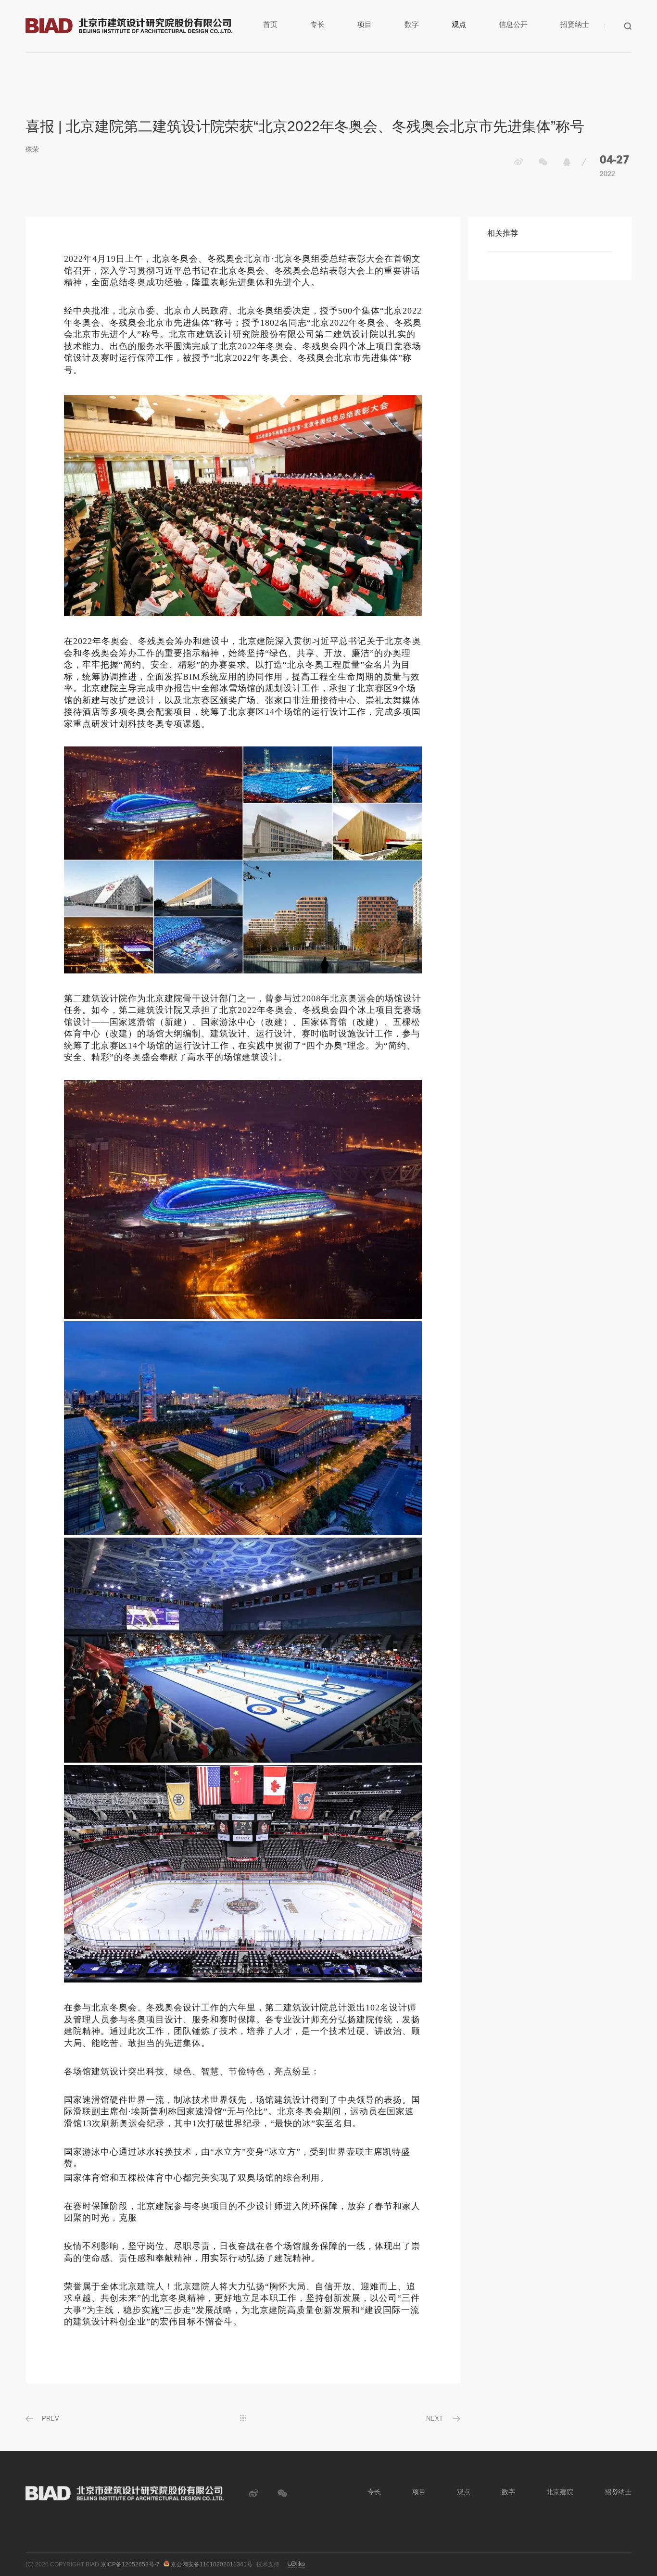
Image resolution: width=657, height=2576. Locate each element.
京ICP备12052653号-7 (130, 2564)
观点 (459, 24)
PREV (51, 2418)
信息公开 (513, 24)
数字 (412, 24)
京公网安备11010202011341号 (211, 2564)
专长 (317, 24)
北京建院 (560, 2492)
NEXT (435, 2418)
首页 (270, 24)
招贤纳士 (575, 24)
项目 (365, 24)
